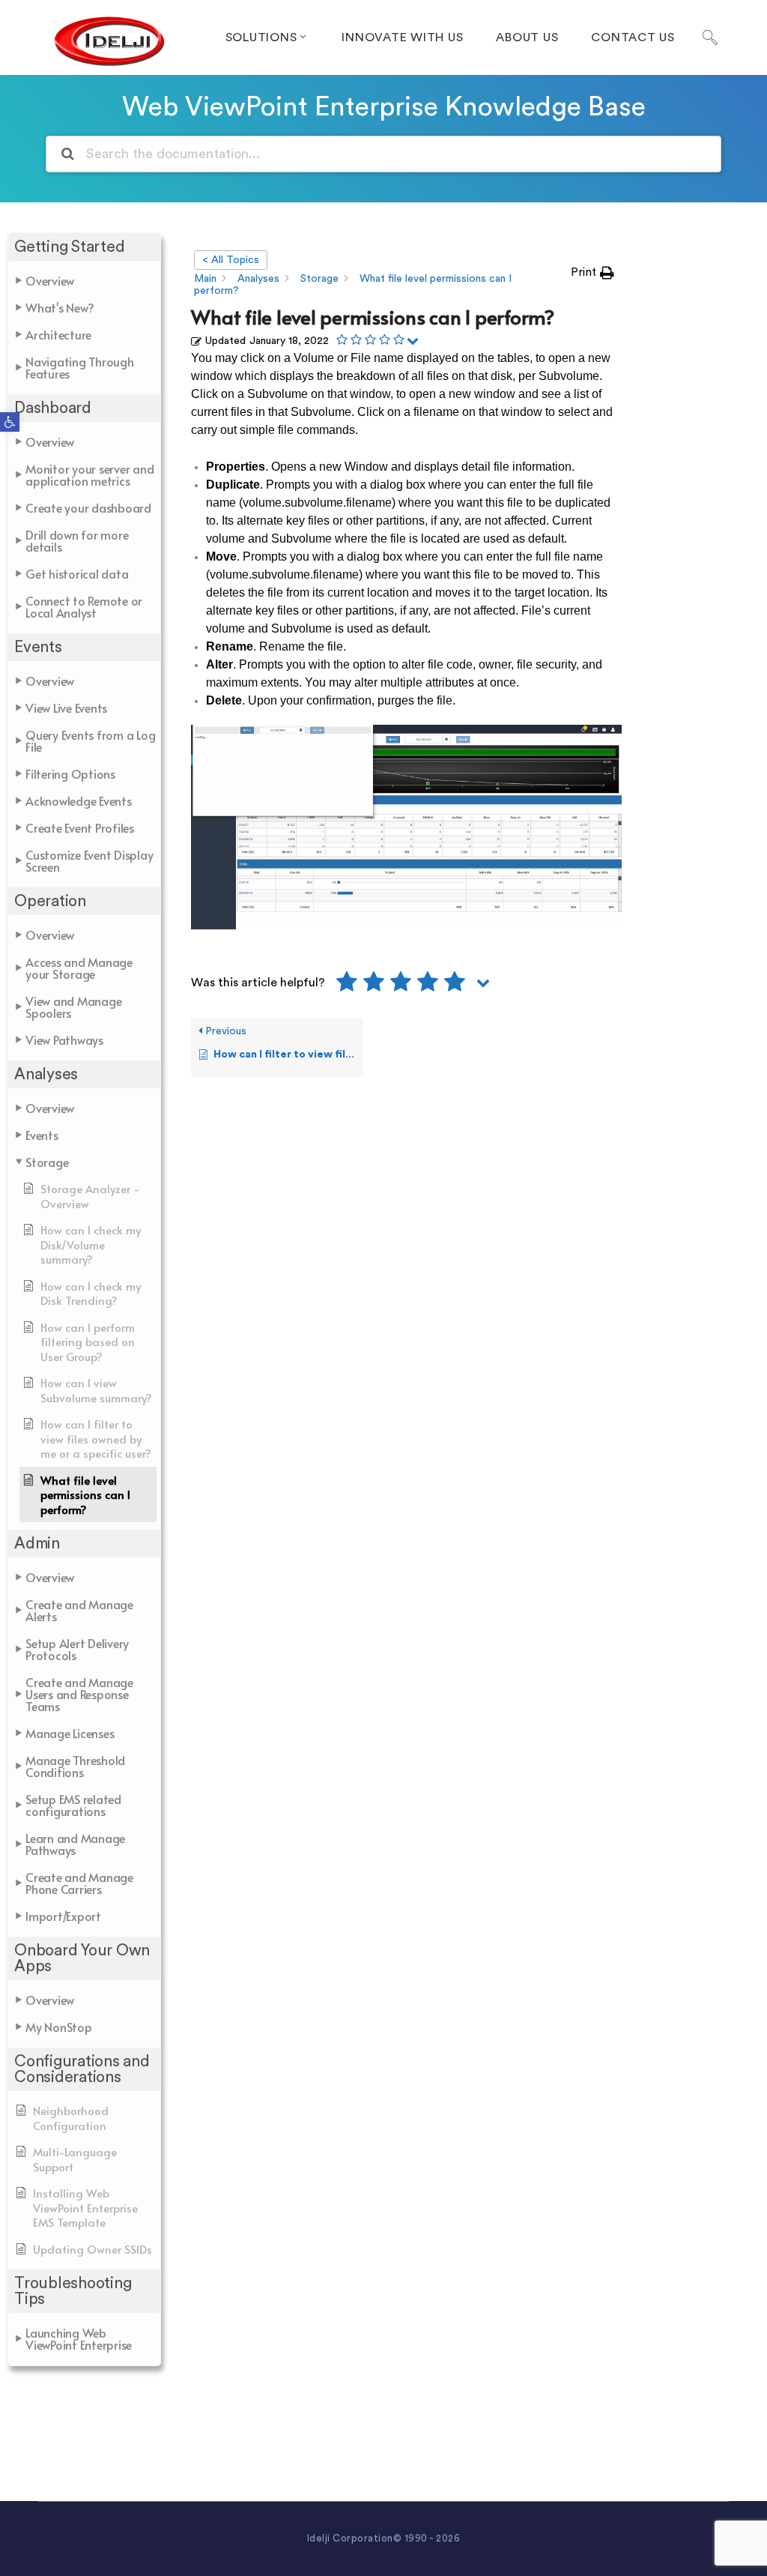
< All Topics (231, 260)
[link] (10, 422)
